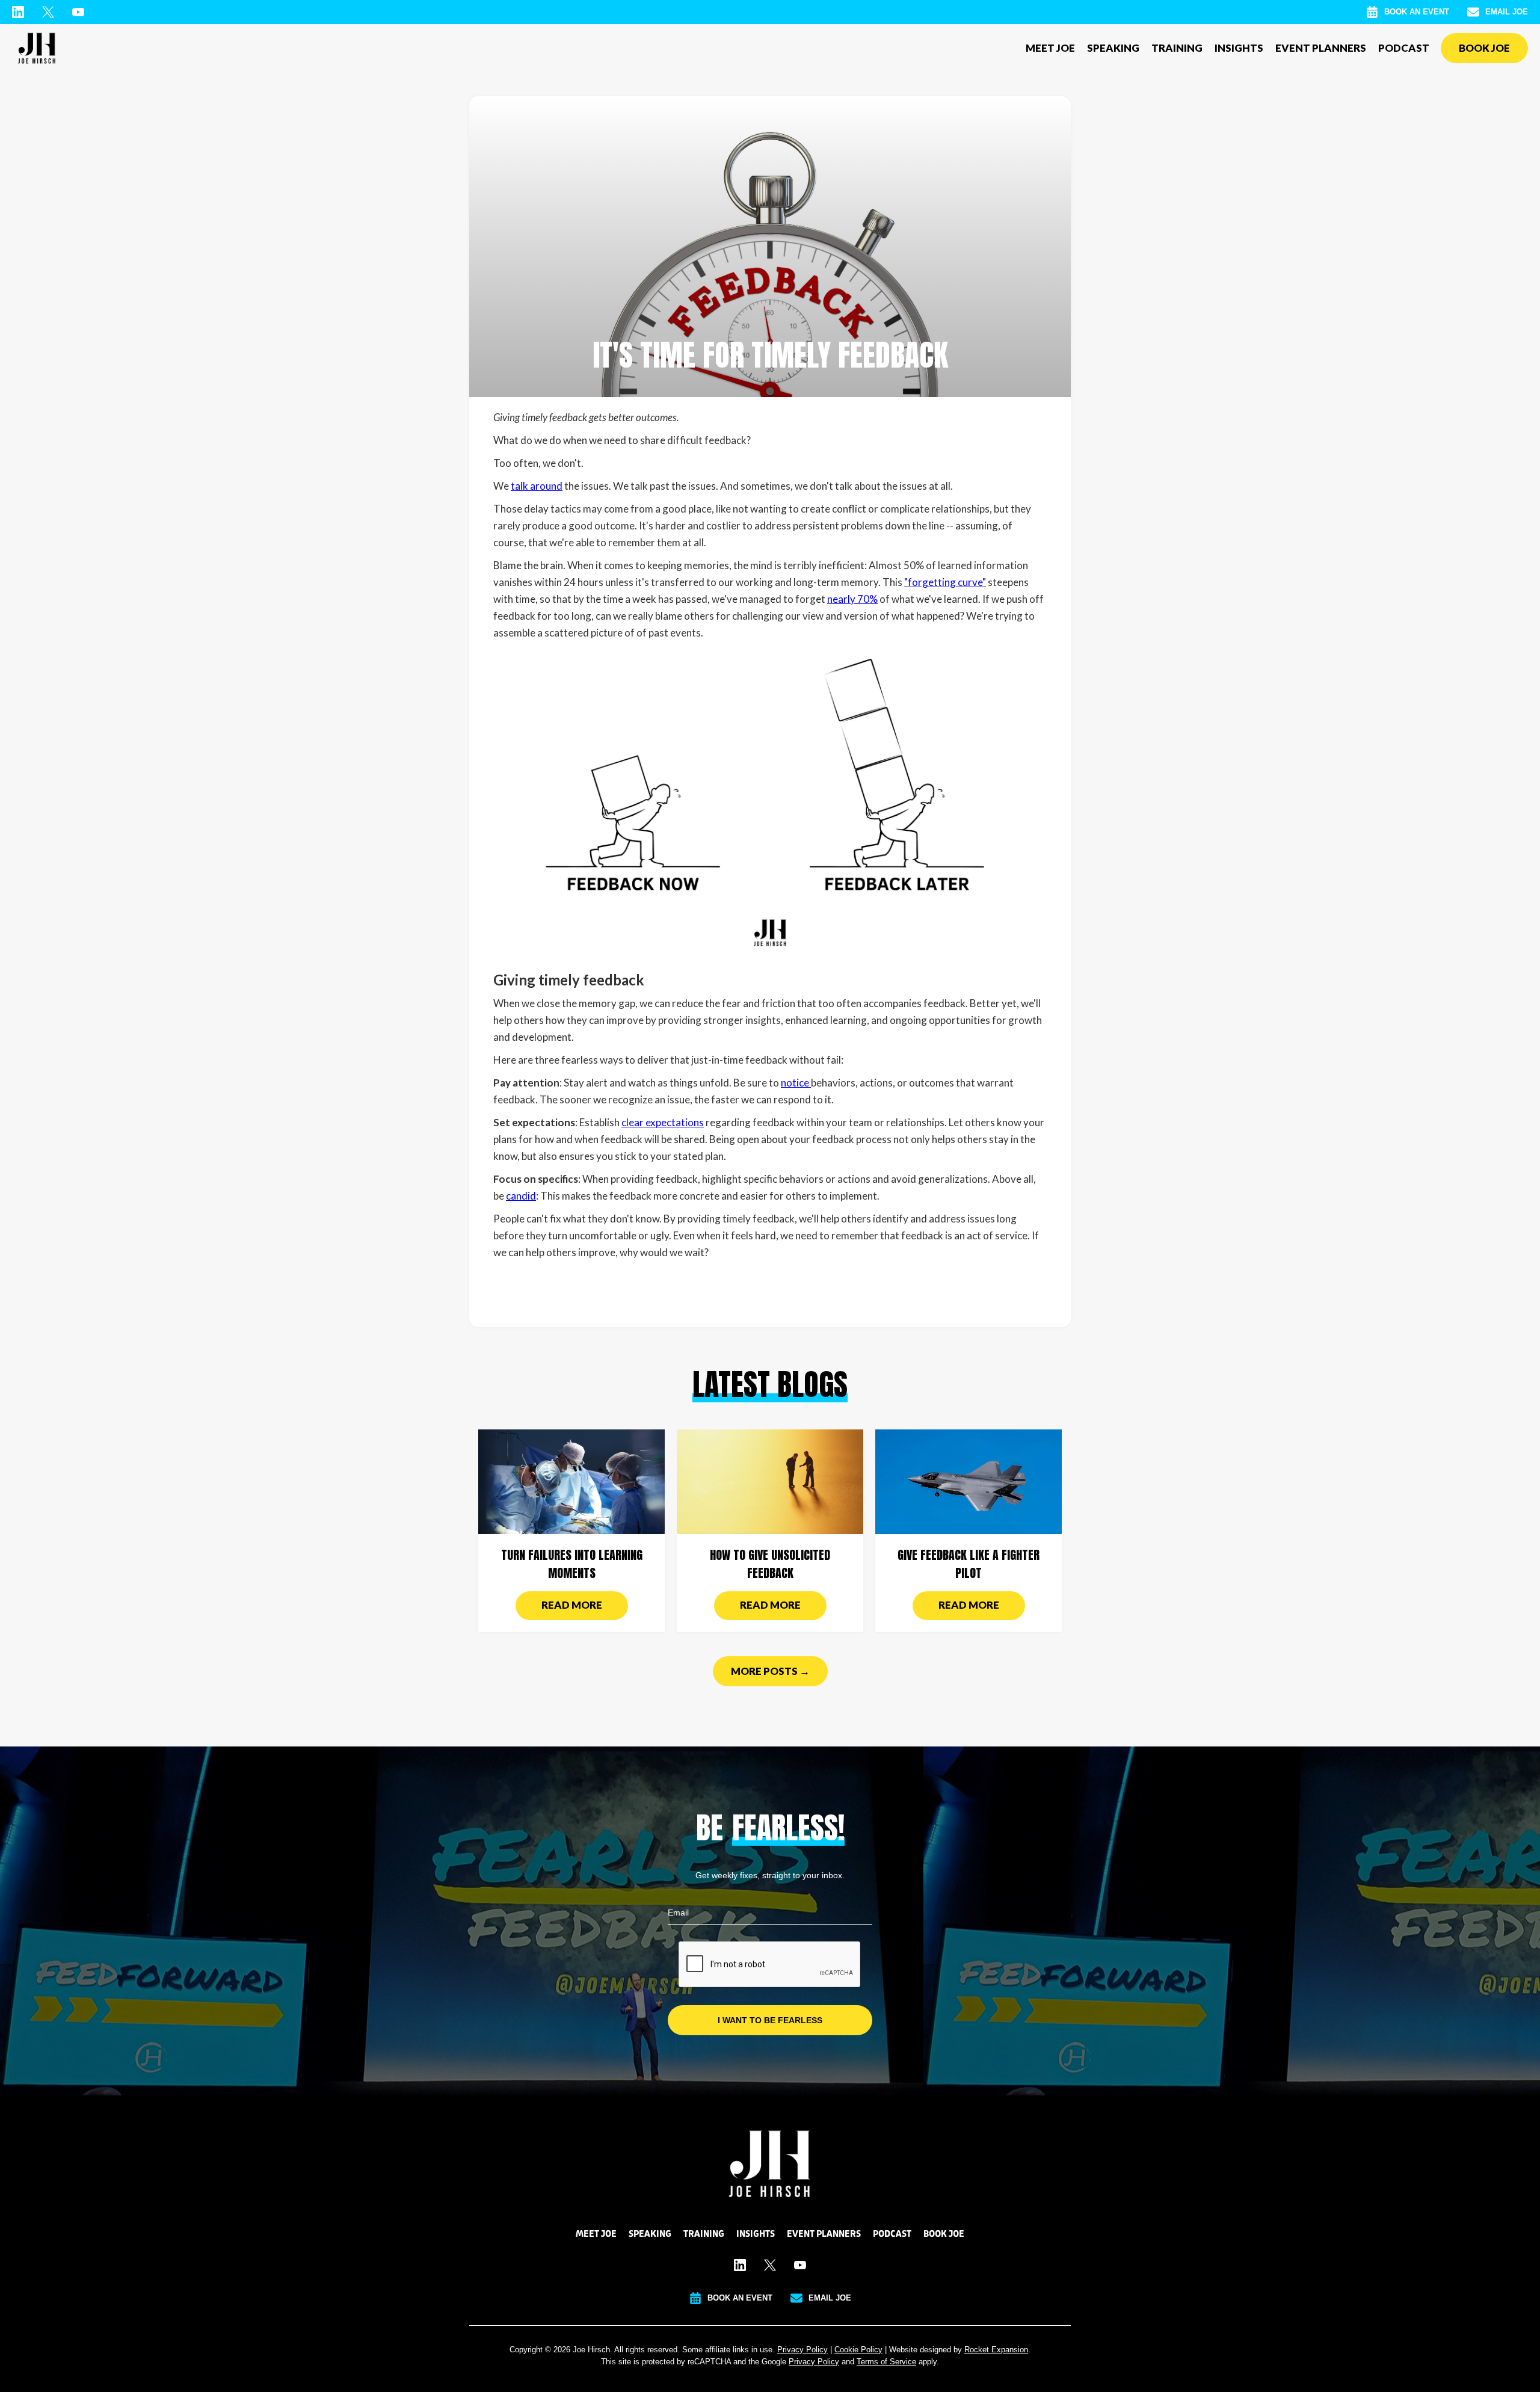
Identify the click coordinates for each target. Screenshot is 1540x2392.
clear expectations (663, 1122)
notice (796, 1083)
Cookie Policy (858, 2350)
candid (521, 1196)
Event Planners (1321, 48)
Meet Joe (1050, 48)
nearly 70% (852, 599)
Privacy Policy (802, 2350)
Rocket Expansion (996, 2350)
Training (1177, 48)
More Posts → (770, 1671)
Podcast (1404, 48)
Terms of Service (886, 2362)
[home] (37, 48)
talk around (537, 486)
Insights (1239, 48)
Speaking (1113, 48)
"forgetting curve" (945, 582)
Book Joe (1484, 48)
